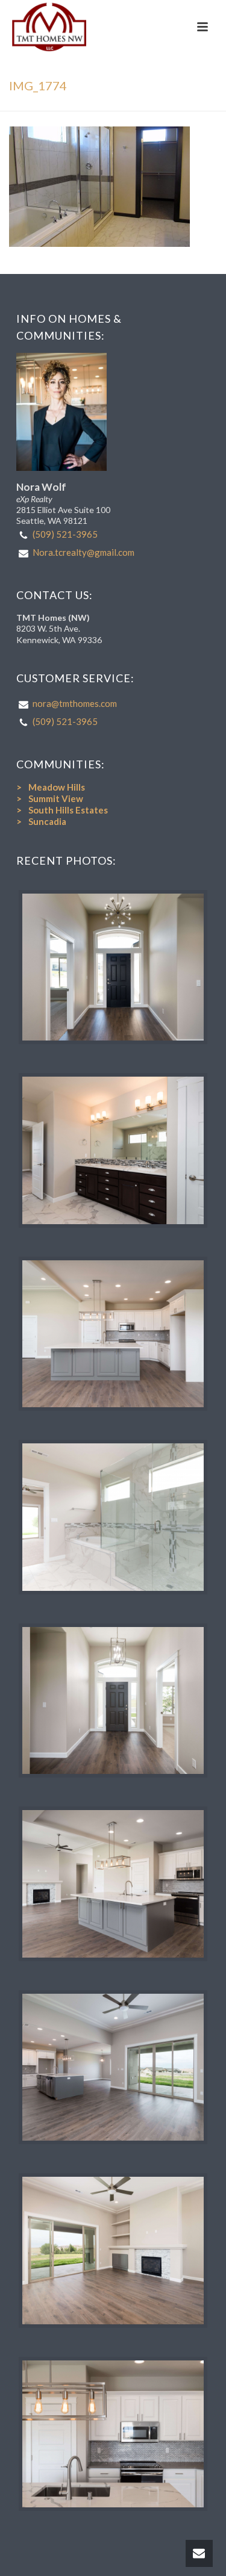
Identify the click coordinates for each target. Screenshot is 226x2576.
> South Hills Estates (62, 810)
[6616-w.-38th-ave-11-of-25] (113, 2434)
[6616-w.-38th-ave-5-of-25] (113, 2067)
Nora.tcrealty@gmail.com (83, 552)
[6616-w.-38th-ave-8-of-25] (113, 1884)
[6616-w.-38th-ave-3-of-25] (113, 1517)
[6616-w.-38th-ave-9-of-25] (113, 2251)
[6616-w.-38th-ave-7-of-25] (113, 1334)
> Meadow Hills (51, 787)
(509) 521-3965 (65, 534)
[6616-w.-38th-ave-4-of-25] (113, 1701)
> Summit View (50, 798)
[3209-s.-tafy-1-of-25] (113, 967)
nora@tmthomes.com (75, 703)
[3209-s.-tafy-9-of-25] (113, 1150)
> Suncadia (41, 821)
